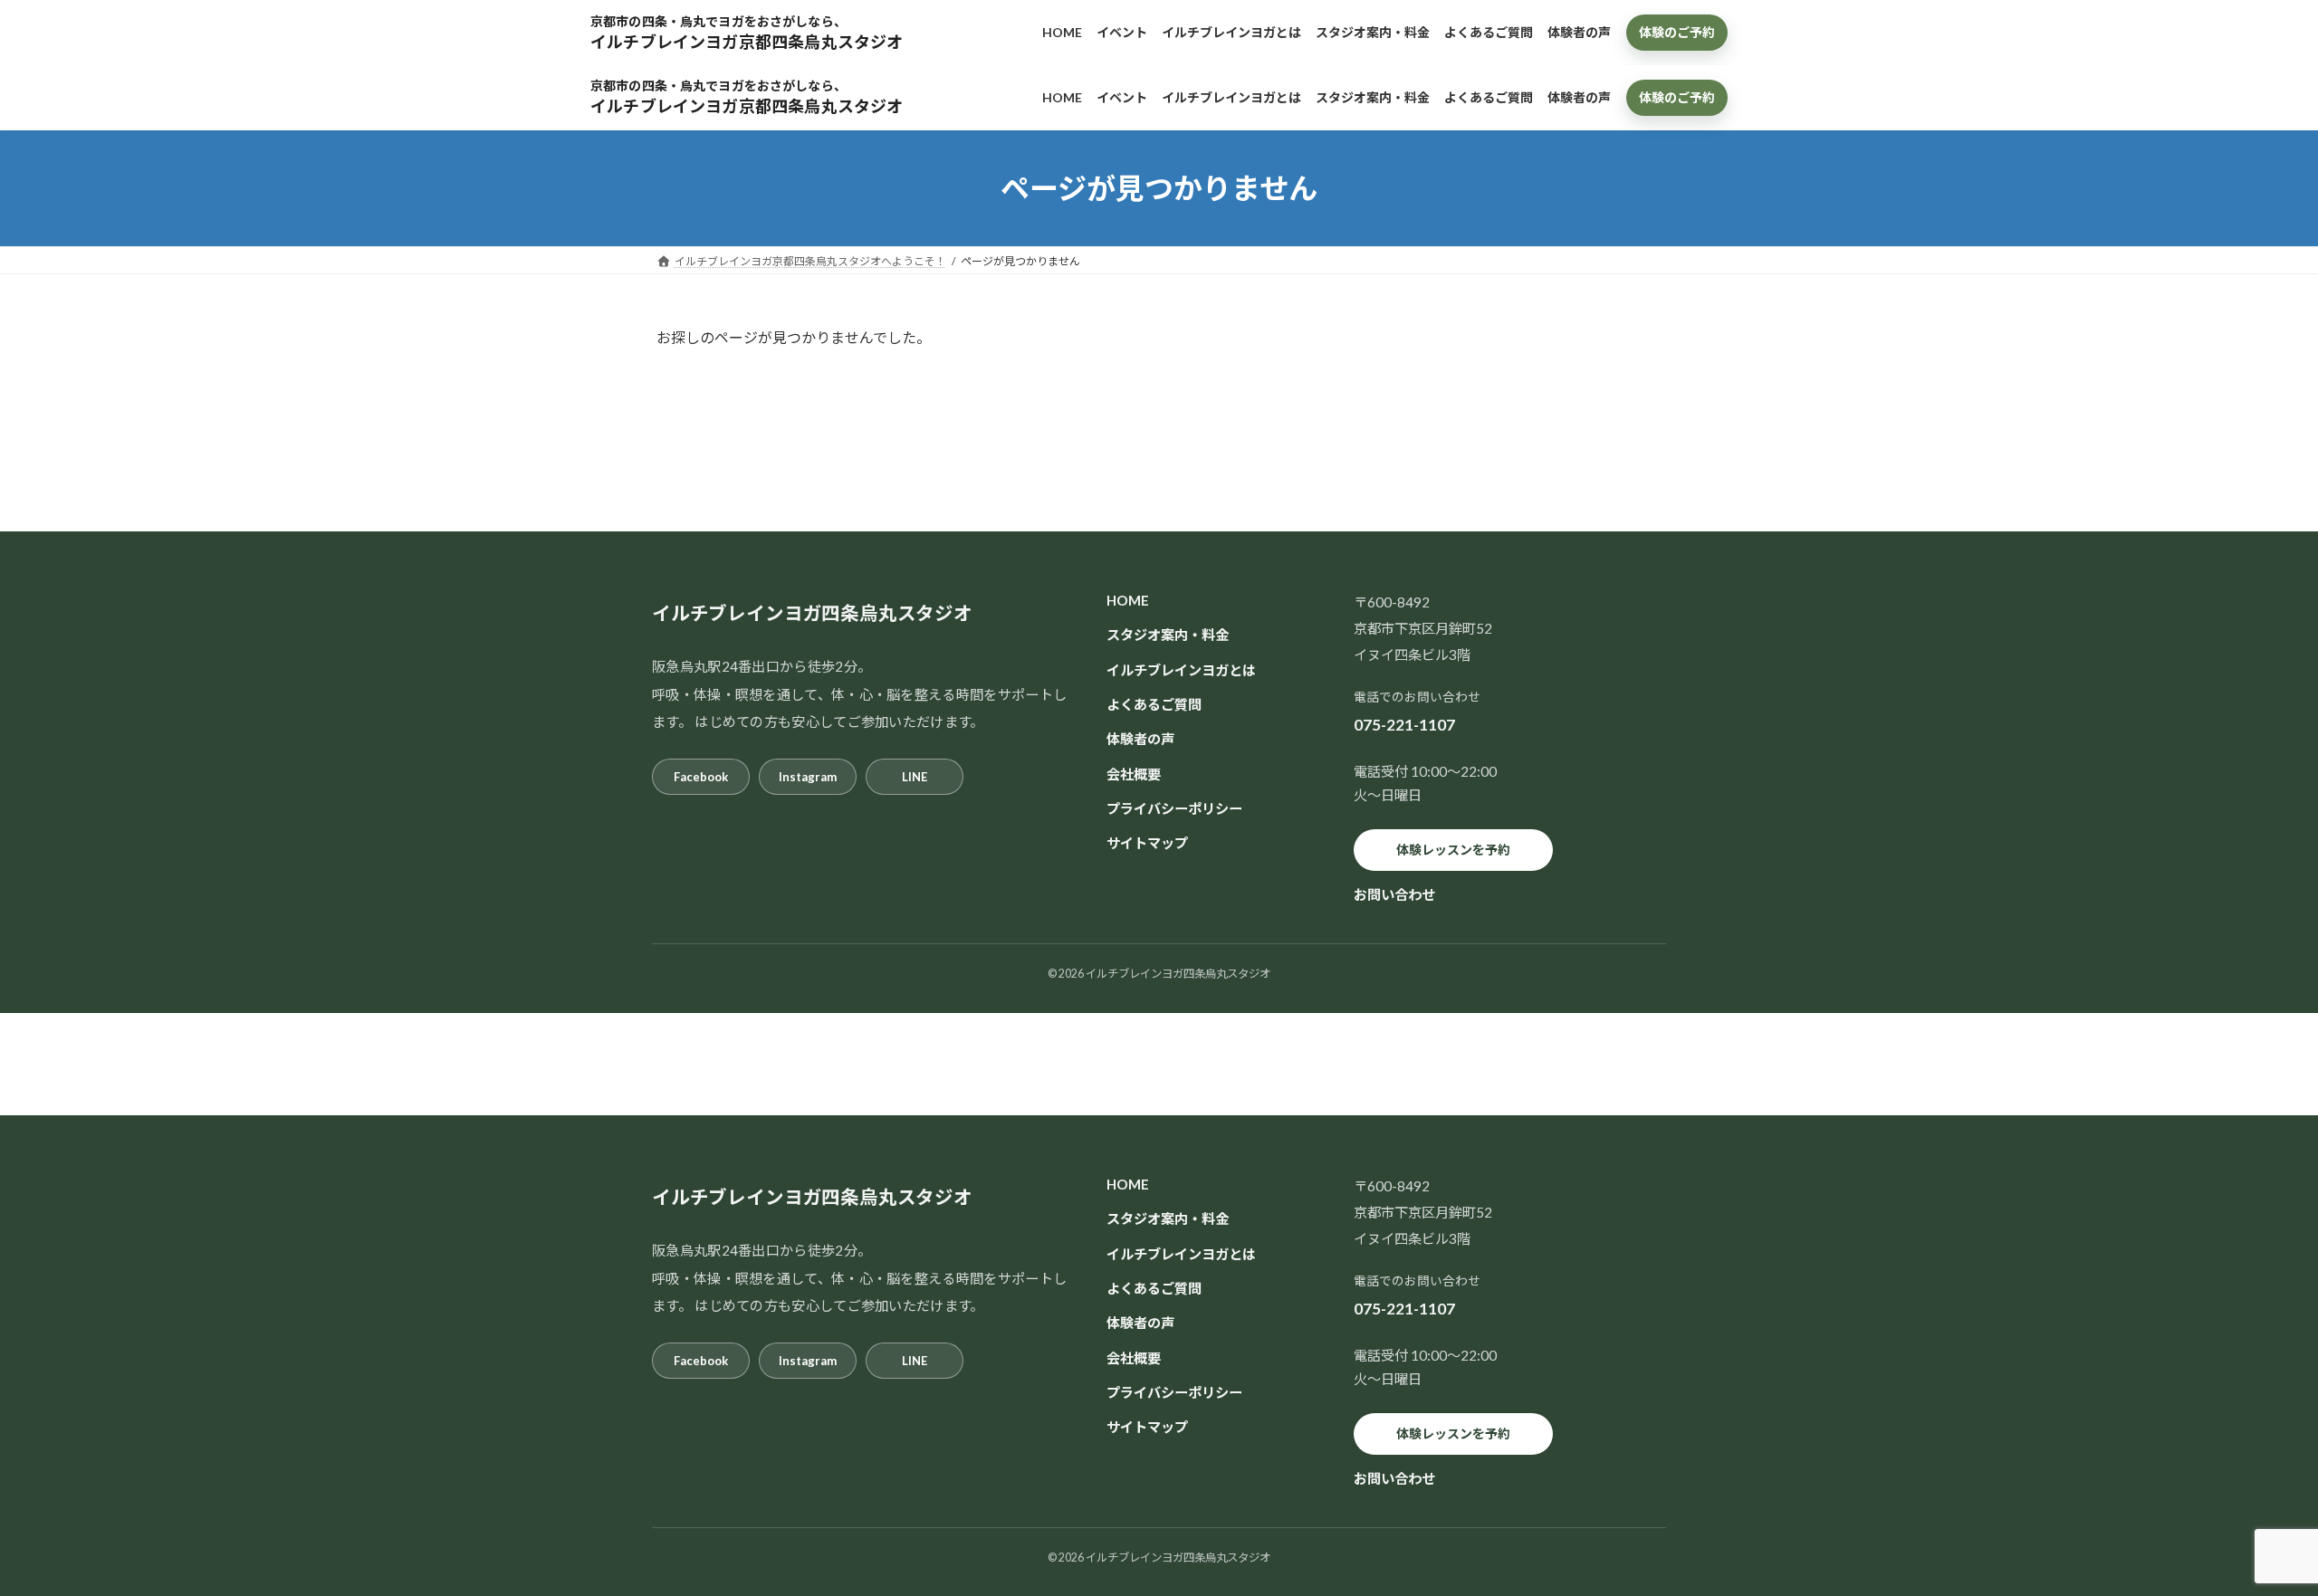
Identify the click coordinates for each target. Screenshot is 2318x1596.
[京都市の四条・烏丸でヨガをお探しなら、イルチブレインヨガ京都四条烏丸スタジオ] (803, 32)
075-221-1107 (1404, 726)
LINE (915, 777)
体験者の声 (1140, 739)
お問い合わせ (1394, 894)
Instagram (808, 777)
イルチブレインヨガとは (1181, 670)
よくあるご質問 (1154, 704)
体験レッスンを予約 (1453, 850)
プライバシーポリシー (1174, 808)
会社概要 (1134, 774)
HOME (1128, 600)
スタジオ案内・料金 (1168, 636)
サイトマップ (1147, 843)
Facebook (701, 777)
